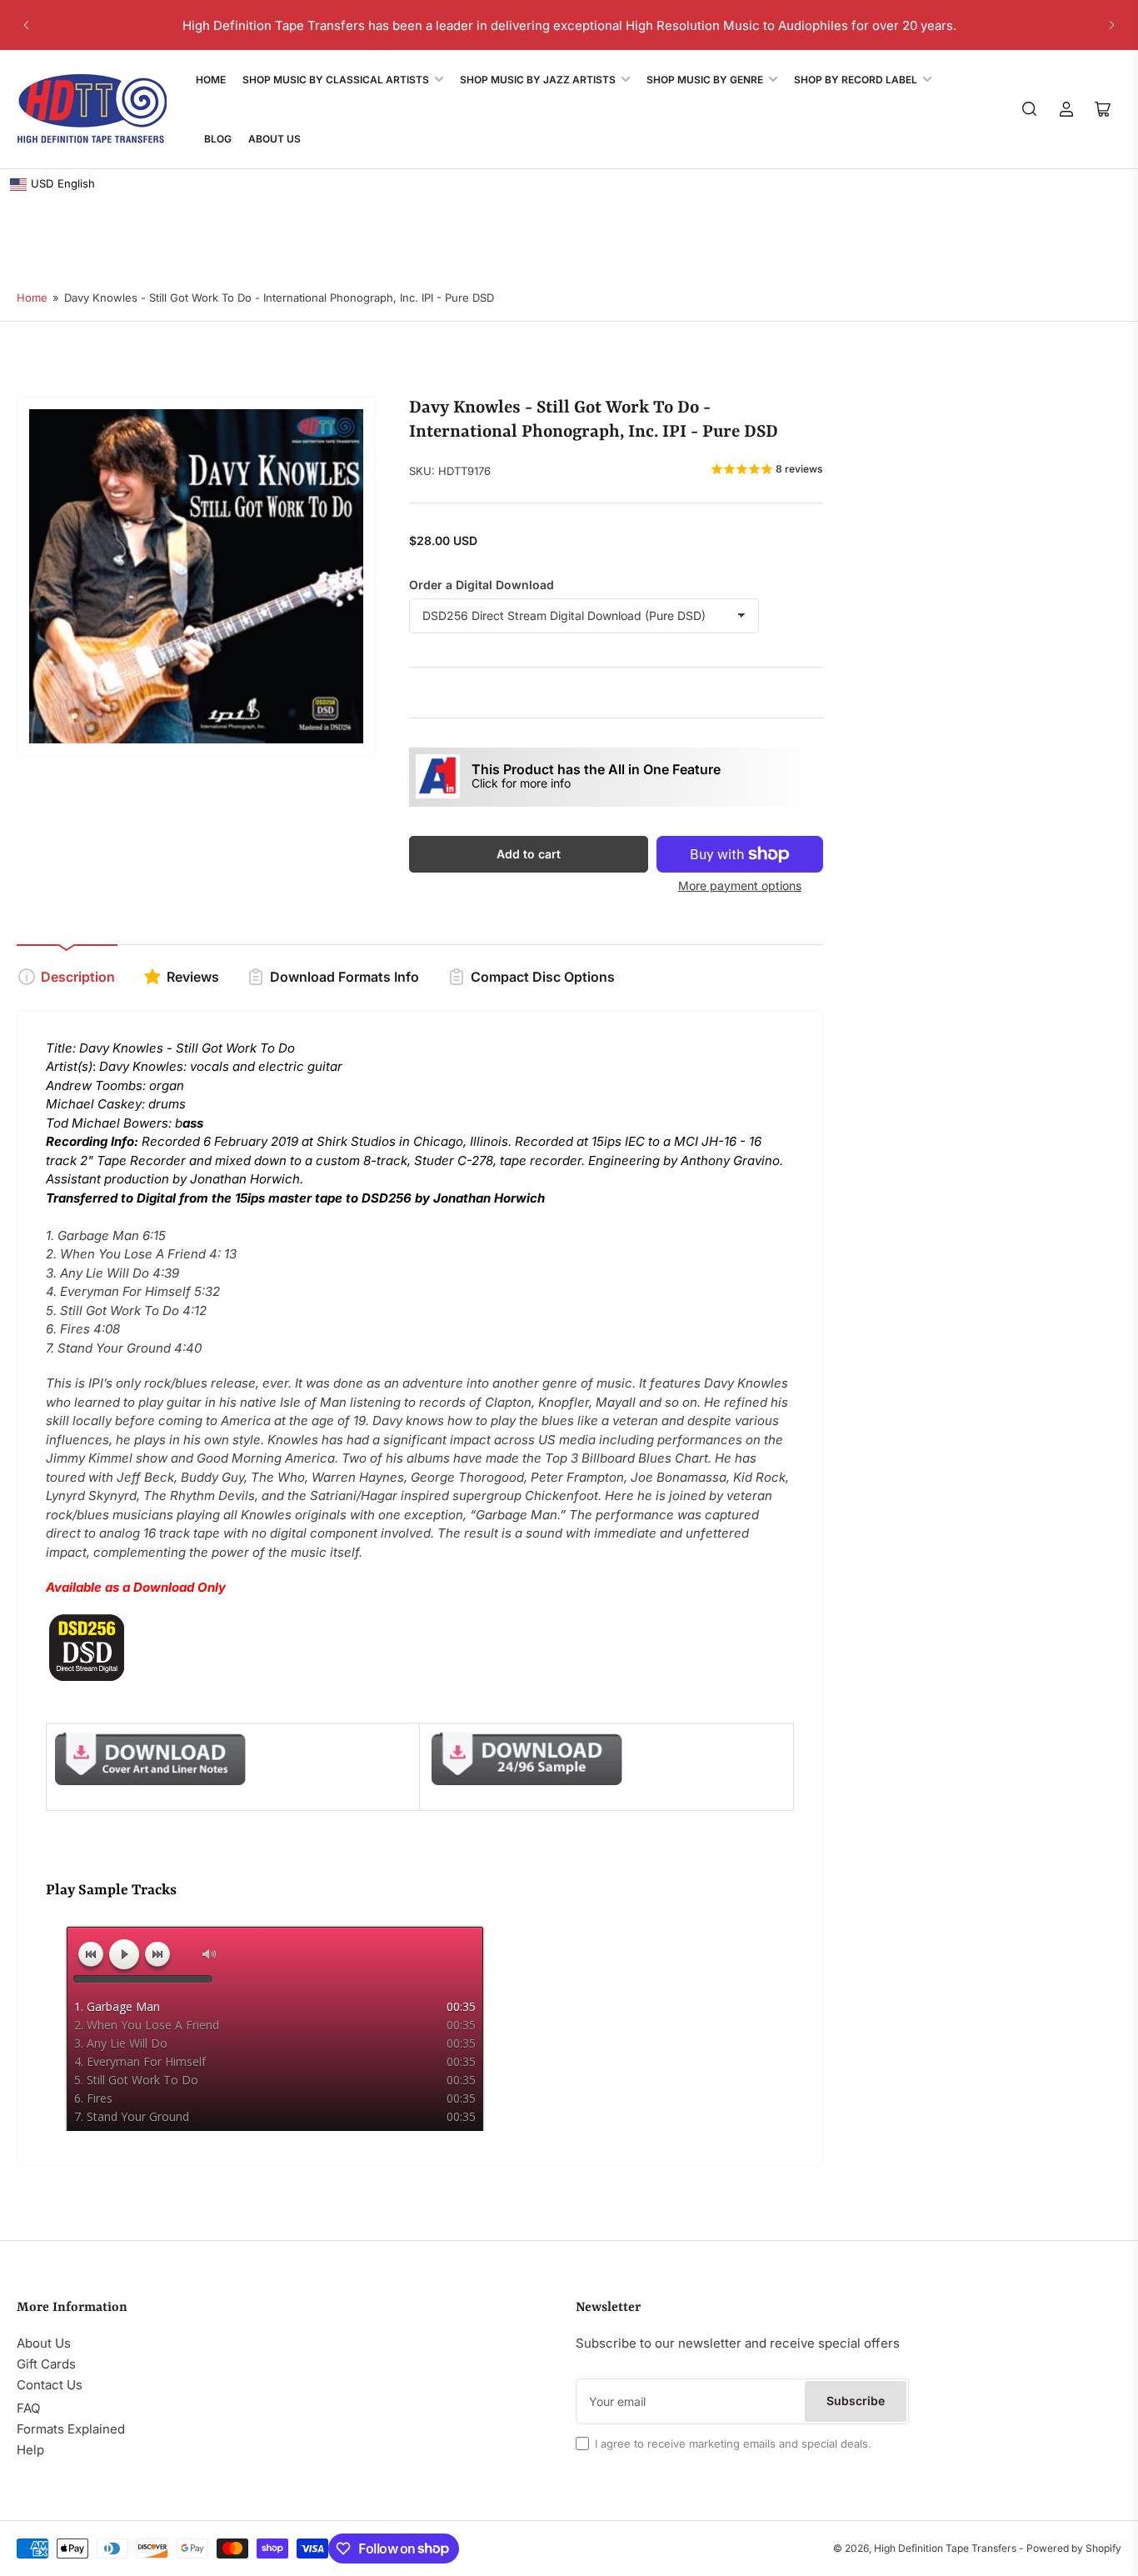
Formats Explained (71, 2429)
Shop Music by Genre (705, 80)
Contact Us (50, 2385)
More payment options (740, 885)
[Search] (1030, 109)
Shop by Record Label (856, 80)
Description (78, 977)
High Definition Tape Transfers (945, 2548)
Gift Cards (46, 2364)
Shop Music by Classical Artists (336, 80)
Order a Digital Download (482, 585)
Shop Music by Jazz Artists (538, 80)
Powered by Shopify (1074, 2548)
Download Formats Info (344, 977)
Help (30, 2450)
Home (211, 80)
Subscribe (856, 2401)
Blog (218, 139)
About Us (275, 139)
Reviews (193, 977)
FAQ (28, 2408)
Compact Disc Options (543, 977)
